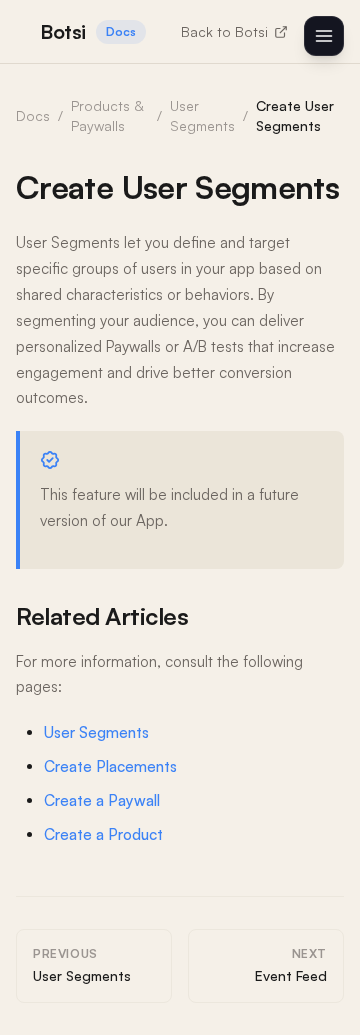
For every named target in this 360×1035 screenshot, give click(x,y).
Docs (33, 115)
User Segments (96, 732)
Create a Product (103, 834)
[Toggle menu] (324, 36)
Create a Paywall (102, 800)
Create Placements (110, 766)
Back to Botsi (224, 31)
